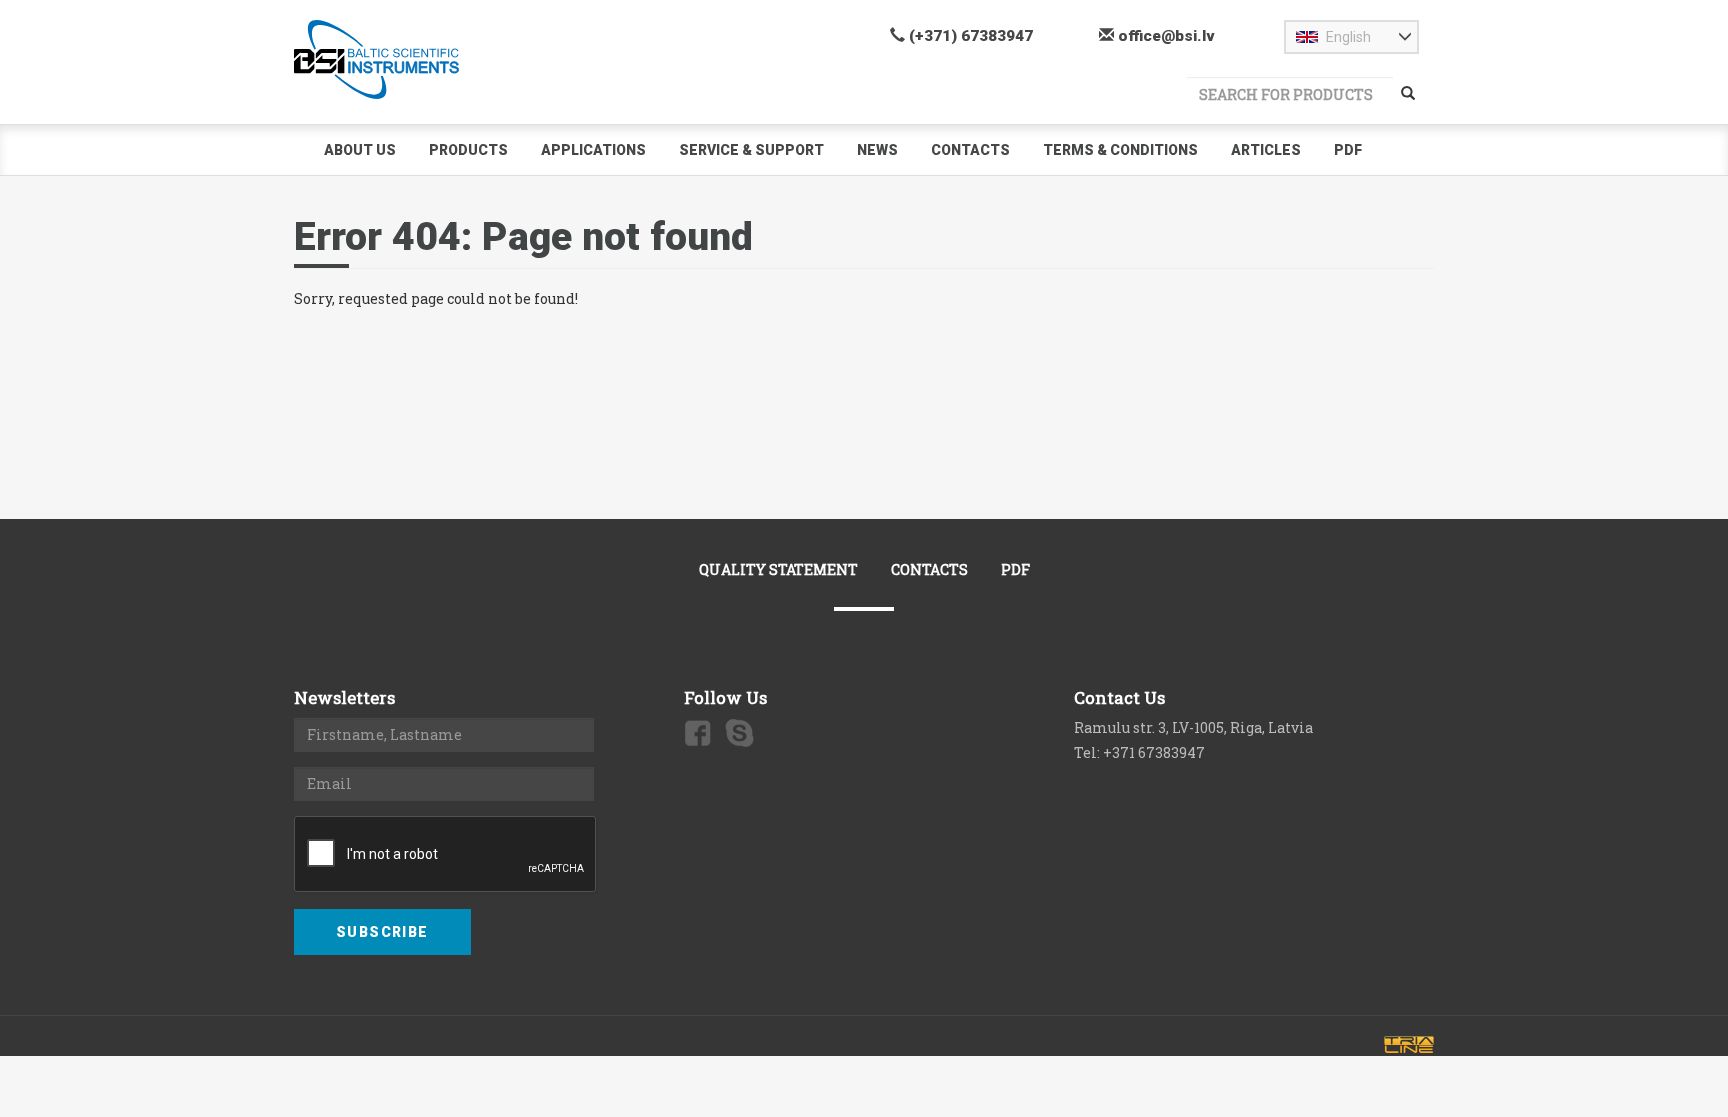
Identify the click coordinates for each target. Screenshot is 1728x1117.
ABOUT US (360, 150)
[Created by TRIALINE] (1409, 1045)
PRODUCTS (468, 150)
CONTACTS (970, 150)
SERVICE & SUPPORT (751, 150)
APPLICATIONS (593, 150)
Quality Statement (778, 569)
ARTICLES (1266, 150)
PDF (1348, 150)
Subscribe (382, 932)
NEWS (877, 150)
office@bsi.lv (1164, 36)
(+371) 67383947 (969, 36)
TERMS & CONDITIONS (1120, 150)
